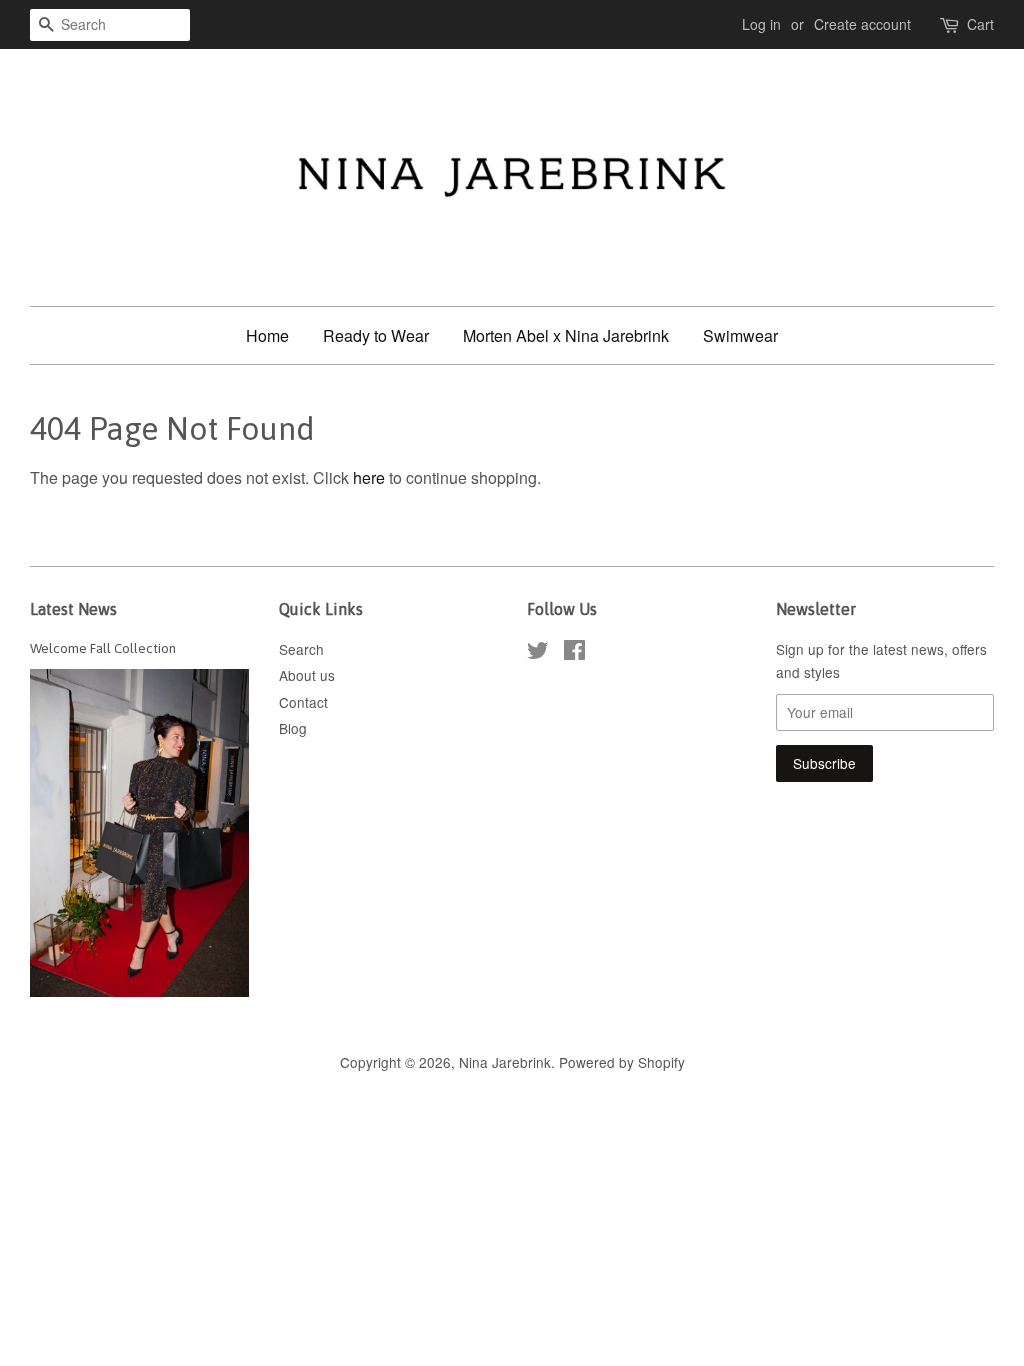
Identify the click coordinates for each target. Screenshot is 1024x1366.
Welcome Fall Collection (103, 648)
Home (267, 335)
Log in (761, 24)
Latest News (73, 609)
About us (307, 675)
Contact (303, 702)
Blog (293, 728)
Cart (980, 24)
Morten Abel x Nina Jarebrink (566, 335)
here (369, 477)
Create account (862, 24)
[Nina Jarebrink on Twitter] (538, 653)
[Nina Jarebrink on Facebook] (574, 653)
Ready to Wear (376, 335)
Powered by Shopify (622, 1062)
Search (301, 649)
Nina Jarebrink (505, 1062)
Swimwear (740, 335)
